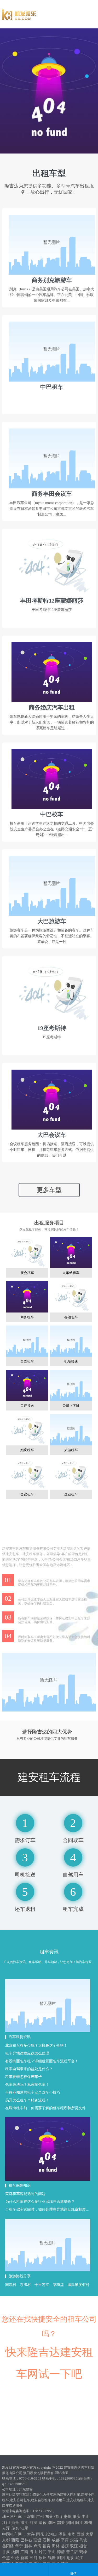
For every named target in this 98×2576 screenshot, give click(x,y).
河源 (33, 2523)
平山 (52, 2552)
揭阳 (70, 2523)
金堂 (6, 2558)
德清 (61, 2552)
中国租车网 (12, 2534)
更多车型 (49, 1190)
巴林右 (26, 2540)
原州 (43, 2558)
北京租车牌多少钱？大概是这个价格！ (36, 2046)
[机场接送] (71, 1342)
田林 (56, 2546)
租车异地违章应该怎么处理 (27, 2053)
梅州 (88, 2523)
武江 (79, 2558)
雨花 (40, 2534)
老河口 (51, 2534)
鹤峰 (83, 2552)
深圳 (31, 2517)
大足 (90, 2534)
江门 (6, 2523)
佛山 (58, 2517)
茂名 (15, 2528)
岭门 (43, 2552)
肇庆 (77, 2517)
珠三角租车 (12, 2517)
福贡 (47, 2546)
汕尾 (24, 2528)
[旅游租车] (71, 1431)
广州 (40, 2517)
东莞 (49, 2517)
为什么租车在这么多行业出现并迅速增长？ (40, 2202)
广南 (24, 2552)
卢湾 (37, 2546)
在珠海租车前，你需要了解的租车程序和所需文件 (45, 2108)
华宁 (19, 2546)
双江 (74, 2546)
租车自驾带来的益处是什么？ (29, 2069)
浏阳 (61, 2558)
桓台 (83, 2546)
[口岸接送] (27, 1386)
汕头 (15, 2523)
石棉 (47, 2540)
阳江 (79, 2523)
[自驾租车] (27, 1342)
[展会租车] (27, 1253)
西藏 (15, 2540)
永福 (74, 2540)
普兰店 (72, 2552)
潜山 (33, 2552)
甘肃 (6, 2552)
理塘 (37, 2540)
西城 (80, 2534)
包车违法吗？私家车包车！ (27, 2085)
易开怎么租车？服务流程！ (27, 2100)
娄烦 (65, 2546)
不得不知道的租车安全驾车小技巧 (33, 2092)
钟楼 (15, 2558)
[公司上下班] (71, 1386)
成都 (56, 2540)
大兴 (31, 2534)
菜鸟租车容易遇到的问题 (25, 2194)
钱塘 (52, 2558)
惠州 (67, 2517)
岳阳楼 (8, 2546)
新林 (28, 2546)
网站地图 (61, 2473)
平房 (65, 2540)
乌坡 (83, 2540)
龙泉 (70, 2558)
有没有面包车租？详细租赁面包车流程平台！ (42, 2061)
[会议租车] (27, 1475)
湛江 (24, 2523)
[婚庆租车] (27, 1431)
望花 (62, 2534)
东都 (6, 2540)
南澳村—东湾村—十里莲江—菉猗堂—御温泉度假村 (47, 2285)
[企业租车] (71, 1475)
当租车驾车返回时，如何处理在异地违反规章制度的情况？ (48, 2209)
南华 (71, 2534)
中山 (86, 2517)
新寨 (24, 2558)
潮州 (52, 2523)
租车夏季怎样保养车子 (24, 2077)
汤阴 (15, 2552)
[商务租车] (27, 1298)
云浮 (6, 2528)
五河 (33, 2558)
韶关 (61, 2523)
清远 (43, 2523)
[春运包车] (71, 1298)
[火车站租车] (71, 1253)
